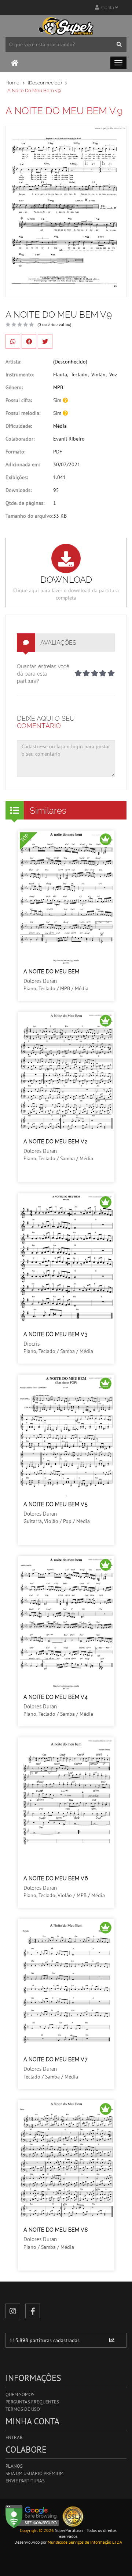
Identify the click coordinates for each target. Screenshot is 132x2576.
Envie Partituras (25, 2481)
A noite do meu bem (51, 972)
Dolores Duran (40, 981)
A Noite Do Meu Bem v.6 (56, 1878)
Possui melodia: (23, 413)
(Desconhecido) (45, 83)
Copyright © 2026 (37, 2530)
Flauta (60, 375)
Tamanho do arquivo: (29, 516)
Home (12, 83)
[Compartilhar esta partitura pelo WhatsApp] (13, 341)
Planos (14, 2466)
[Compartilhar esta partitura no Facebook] (29, 341)
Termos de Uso (23, 2409)
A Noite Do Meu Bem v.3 (55, 1334)
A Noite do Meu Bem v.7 (56, 2059)
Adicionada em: (23, 464)
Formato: (15, 452)
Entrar (14, 2437)
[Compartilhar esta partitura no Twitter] (45, 341)
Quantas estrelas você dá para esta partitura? (43, 674)
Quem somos (20, 2394)
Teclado (79, 375)
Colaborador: (20, 439)
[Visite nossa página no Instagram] (13, 2311)
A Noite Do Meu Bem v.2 (55, 1142)
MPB (58, 387)
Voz (113, 375)
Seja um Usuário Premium (34, 2473)
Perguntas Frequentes (32, 2402)
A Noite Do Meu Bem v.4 (56, 1697)
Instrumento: (20, 375)
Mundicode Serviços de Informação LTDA (85, 2542)
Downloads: (19, 490)
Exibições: (17, 477)
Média (60, 426)
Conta (107, 8)
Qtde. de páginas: (25, 503)
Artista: (13, 362)
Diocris (32, 1344)
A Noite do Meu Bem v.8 (56, 2230)
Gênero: (14, 387)
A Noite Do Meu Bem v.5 (56, 1504)
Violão (98, 375)
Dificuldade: (19, 426)
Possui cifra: (19, 400)
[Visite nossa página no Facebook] (33, 2311)
